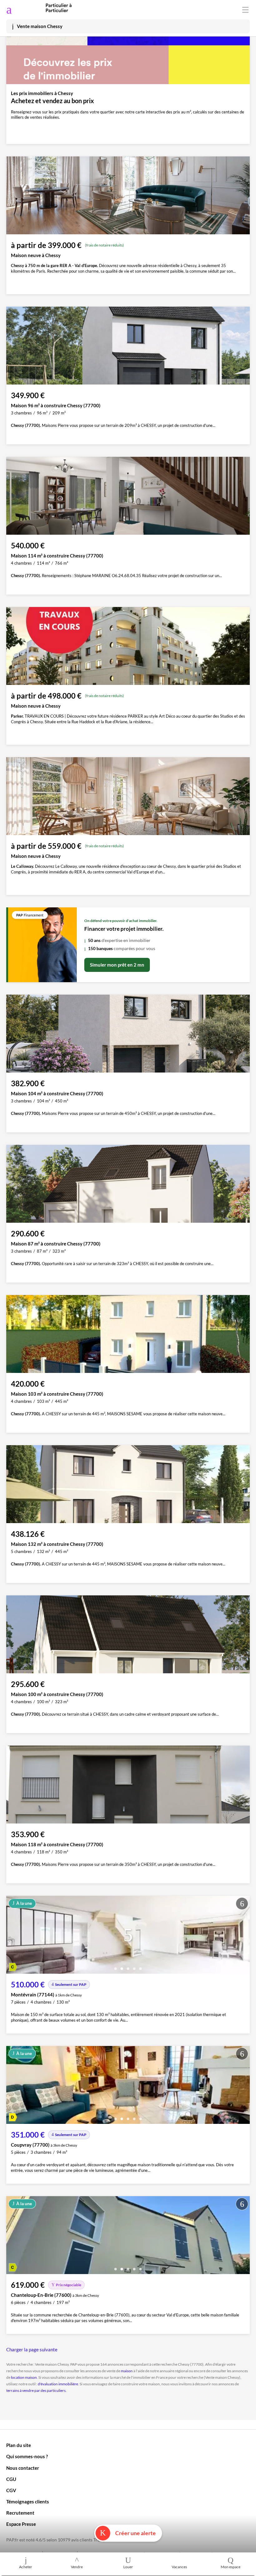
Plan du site (19, 2445)
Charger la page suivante (32, 2349)
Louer (128, 2567)
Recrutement (20, 2513)
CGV (11, 2490)
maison (127, 2371)
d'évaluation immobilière (58, 2384)
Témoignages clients (28, 2502)
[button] (116, 1966)
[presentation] (12, 1936)
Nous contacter (23, 2468)
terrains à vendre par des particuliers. (36, 2390)
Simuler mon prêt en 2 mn (117, 965)
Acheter (26, 2567)
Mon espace (231, 2567)
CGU (11, 2479)
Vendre (77, 2567)
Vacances (179, 2567)
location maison (24, 2377)
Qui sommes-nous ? (27, 2456)
